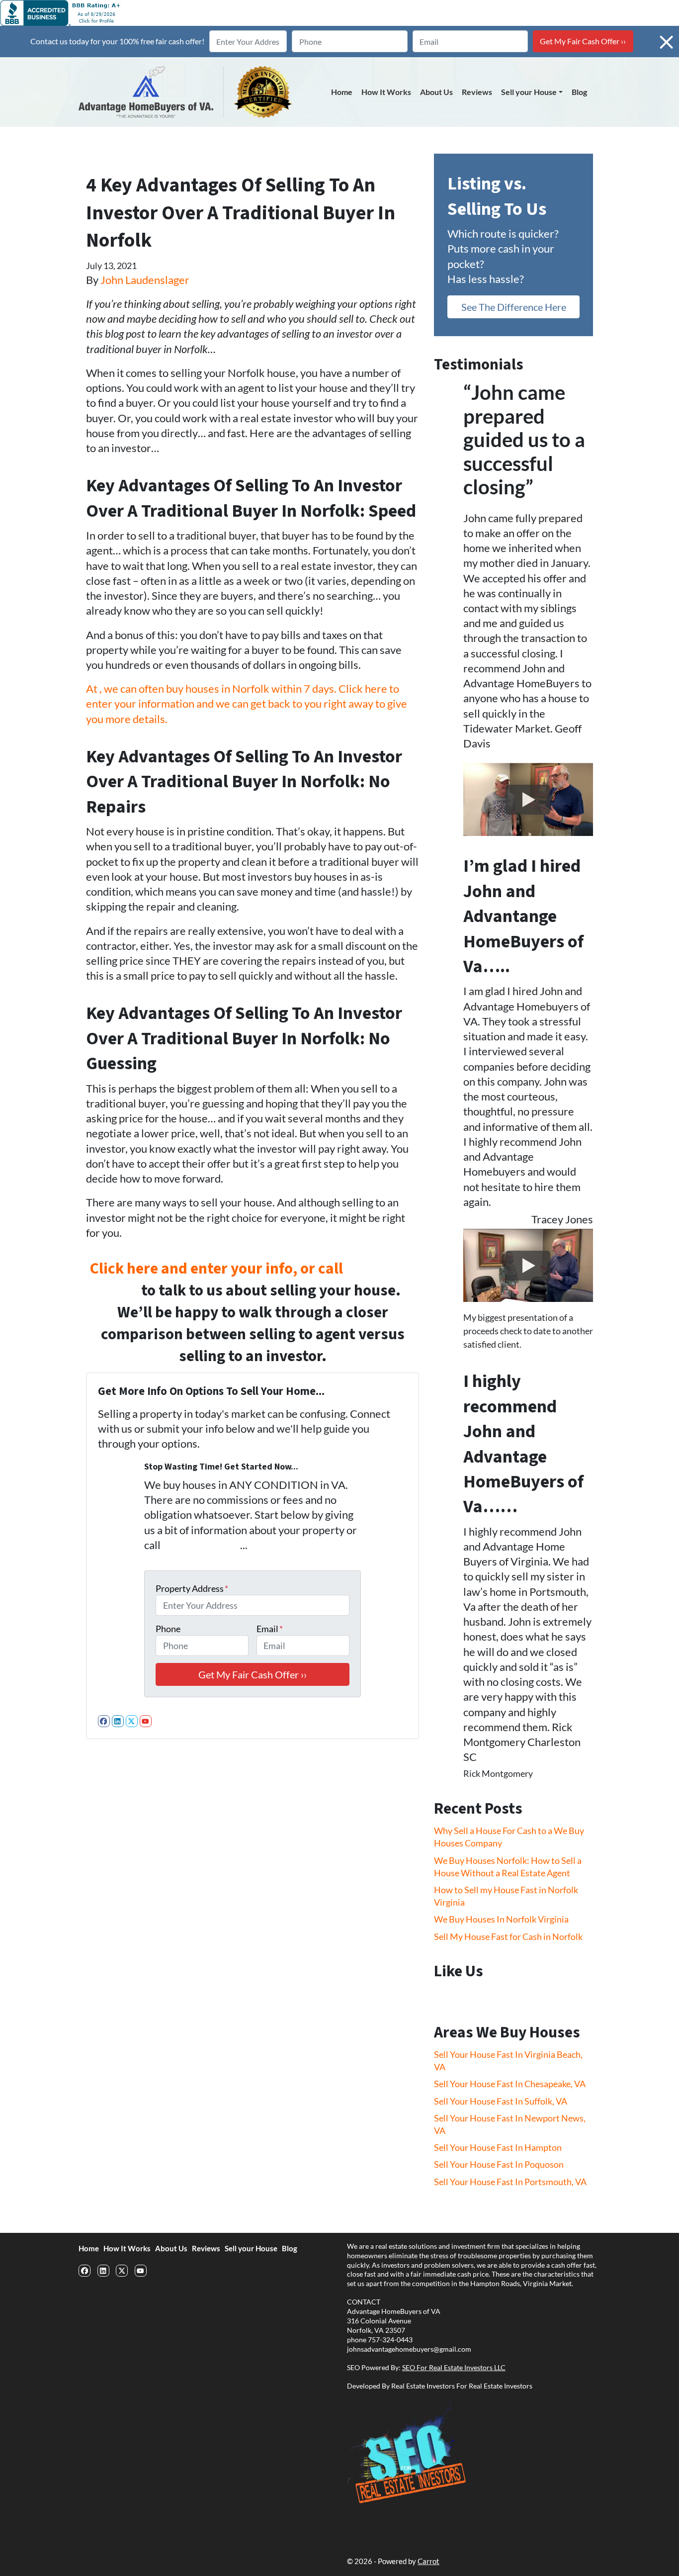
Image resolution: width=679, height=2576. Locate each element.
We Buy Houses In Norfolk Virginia (501, 1919)
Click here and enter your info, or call (218, 1269)
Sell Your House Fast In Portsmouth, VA (510, 2182)
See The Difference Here (514, 307)
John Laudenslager (145, 280)
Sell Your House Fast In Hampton (498, 2147)
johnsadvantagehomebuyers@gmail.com (409, 2349)
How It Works (386, 92)
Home (342, 92)
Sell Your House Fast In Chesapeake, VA (510, 2084)
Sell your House (529, 92)
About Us (436, 92)
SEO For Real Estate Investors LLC (454, 2368)
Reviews (477, 92)
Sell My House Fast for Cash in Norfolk (508, 1936)
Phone (168, 1629)
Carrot (428, 2561)
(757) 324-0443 (201, 1545)
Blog (579, 92)
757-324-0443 (390, 2340)
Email (270, 1629)
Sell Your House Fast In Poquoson (499, 2164)
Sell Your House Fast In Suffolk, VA (501, 2101)
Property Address (192, 1588)
